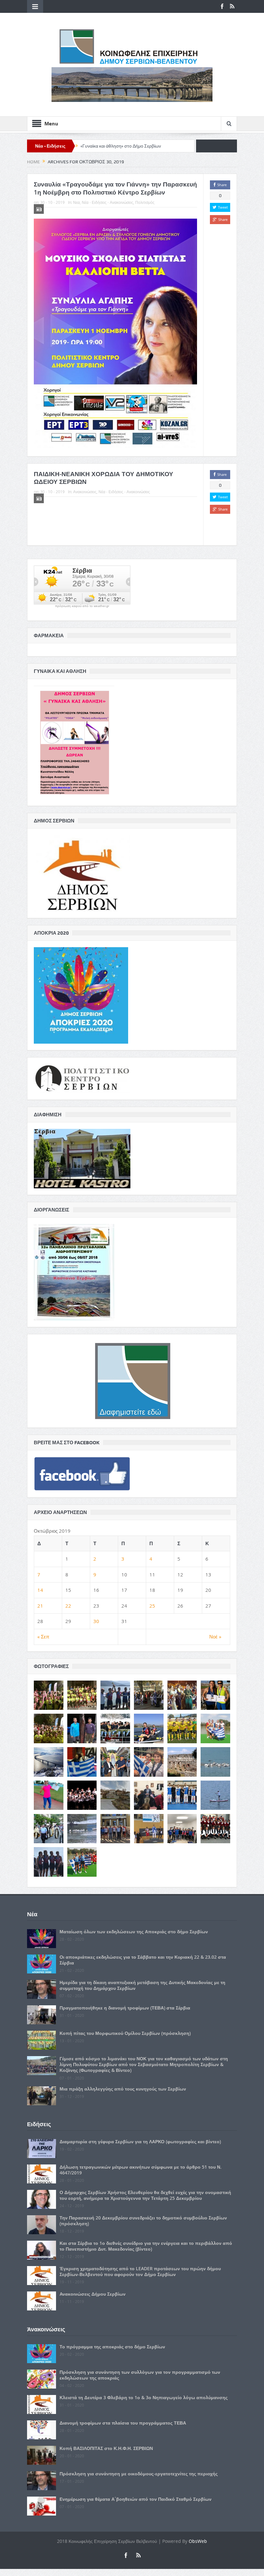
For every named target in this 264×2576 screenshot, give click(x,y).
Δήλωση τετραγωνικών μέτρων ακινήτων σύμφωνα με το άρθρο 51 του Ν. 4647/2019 (141, 2170)
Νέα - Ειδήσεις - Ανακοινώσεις (108, 202)
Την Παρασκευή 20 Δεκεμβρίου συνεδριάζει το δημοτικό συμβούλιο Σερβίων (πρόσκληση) (143, 2221)
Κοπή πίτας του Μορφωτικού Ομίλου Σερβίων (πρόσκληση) (125, 2033)
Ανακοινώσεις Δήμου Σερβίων (93, 2294)
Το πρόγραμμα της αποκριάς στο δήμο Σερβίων (112, 2347)
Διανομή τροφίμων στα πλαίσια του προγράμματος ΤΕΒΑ (123, 2423)
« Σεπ (43, 1637)
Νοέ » (215, 1637)
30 (96, 1621)
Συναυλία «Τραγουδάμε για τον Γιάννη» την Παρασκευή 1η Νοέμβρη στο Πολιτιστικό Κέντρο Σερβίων (115, 188)
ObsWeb (198, 2541)
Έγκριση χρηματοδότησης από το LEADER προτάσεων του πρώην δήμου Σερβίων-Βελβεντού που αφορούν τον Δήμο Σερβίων (140, 2271)
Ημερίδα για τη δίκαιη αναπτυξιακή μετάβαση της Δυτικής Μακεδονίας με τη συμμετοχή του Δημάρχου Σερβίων (142, 1985)
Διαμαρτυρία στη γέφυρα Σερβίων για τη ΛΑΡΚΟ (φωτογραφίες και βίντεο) (140, 2141)
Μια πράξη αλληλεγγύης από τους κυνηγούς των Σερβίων (123, 2089)
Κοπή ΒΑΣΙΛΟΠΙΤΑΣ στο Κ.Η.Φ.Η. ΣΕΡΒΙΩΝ (106, 2448)
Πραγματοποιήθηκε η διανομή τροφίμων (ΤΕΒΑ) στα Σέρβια (125, 2008)
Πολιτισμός (145, 202)
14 (40, 1590)
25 (152, 1606)
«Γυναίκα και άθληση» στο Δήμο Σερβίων (121, 146)
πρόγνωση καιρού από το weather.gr (82, 606)
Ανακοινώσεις (85, 492)
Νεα (76, 202)
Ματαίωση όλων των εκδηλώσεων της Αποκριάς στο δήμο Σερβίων (134, 1932)
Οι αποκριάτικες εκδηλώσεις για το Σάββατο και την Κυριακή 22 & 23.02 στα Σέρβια (143, 1960)
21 (40, 1606)
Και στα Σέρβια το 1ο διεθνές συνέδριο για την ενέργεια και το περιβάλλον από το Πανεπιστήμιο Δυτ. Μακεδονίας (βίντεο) (146, 2246)
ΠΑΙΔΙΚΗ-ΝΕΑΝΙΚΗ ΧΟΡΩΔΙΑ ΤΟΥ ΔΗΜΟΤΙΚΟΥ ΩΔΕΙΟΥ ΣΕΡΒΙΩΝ (104, 478)
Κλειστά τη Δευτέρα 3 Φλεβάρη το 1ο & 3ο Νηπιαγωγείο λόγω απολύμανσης (144, 2397)
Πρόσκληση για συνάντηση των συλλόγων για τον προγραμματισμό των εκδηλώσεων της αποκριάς (140, 2375)
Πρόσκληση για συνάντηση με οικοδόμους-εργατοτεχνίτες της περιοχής (139, 2474)
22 (68, 1606)
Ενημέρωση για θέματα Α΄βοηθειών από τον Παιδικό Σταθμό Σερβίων (136, 2499)
